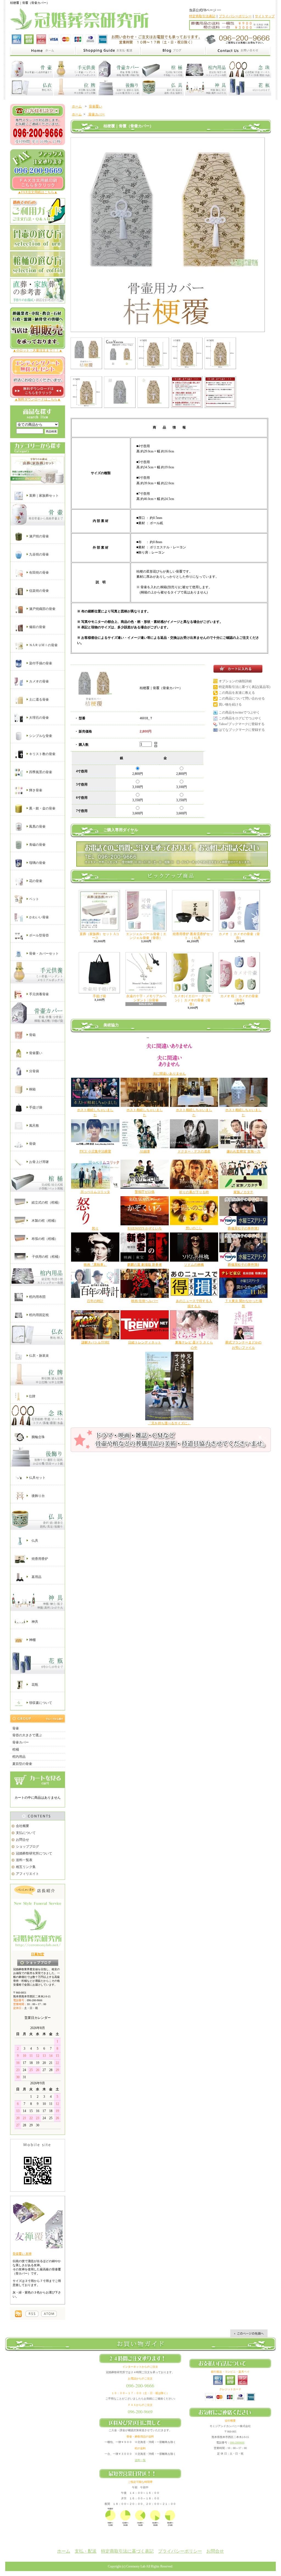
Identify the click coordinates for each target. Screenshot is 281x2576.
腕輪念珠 (38, 1437)
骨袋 (32, 1143)
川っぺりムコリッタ (95, 1192)
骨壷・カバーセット (43, 953)
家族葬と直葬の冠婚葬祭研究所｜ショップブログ (173, 51)
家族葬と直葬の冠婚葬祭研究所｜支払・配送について (108, 51)
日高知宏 (38, 1954)
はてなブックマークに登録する (242, 730)
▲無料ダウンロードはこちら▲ (38, 399)
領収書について (40, 1702)
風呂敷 (34, 1125)
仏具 (34, 1541)
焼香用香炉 (39, 1559)
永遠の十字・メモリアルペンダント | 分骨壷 (146, 998)
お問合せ (23, 1840)
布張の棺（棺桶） (44, 1239)
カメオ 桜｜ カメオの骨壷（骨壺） (239, 998)
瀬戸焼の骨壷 (39, 536)
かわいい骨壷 (39, 917)
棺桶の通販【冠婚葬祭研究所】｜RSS (32, 2314)
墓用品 (36, 1577)
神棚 (32, 1640)
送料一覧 (140, 2460)
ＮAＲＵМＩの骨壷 (43, 645)
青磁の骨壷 (37, 845)
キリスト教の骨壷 (42, 754)
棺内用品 (19, 1757)
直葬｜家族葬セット (43, 496)
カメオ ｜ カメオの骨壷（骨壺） (239, 936)
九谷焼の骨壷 (39, 554)
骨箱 (32, 1035)
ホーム (77, 106)
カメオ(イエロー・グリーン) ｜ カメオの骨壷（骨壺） (193, 1000)
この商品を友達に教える (237, 693)
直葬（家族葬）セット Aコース (99, 936)
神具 (34, 1621)
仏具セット (37, 1478)
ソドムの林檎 (194, 1265)
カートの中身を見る (38, 1780)
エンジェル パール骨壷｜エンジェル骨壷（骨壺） (146, 936)
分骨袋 (34, 1071)
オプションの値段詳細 (235, 681)
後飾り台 (38, 1496)
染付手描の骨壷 (40, 663)
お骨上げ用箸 (39, 1162)
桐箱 (32, 1089)
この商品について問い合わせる (242, 698)
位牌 (32, 1396)
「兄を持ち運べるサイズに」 (169, 1423)
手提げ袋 (35, 1107)
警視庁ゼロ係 (145, 1192)
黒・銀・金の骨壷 (42, 808)
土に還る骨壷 (39, 700)
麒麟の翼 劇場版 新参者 (145, 1265)
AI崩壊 (145, 1151)
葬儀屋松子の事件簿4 (243, 1265)
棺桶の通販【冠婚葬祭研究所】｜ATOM (49, 2314)
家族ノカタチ (243, 1192)
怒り (95, 1228)
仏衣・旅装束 (39, 1356)
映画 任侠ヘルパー (145, 1301)
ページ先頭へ (249, 2333)
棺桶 (16, 1749)
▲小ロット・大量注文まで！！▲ (38, 350)
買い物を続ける (230, 704)
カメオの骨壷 (39, 681)
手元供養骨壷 (39, 994)
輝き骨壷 (35, 790)
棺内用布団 (37, 1297)
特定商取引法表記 (202, 16)
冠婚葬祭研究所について (34, 1853)
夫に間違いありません (169, 1074)
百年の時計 (95, 1301)
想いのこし (194, 1228)
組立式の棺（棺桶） (46, 1202)
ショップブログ (27, 1847)
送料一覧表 (24, 1860)
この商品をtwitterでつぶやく (239, 712)
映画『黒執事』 (95, 1265)
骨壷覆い (35, 1053)
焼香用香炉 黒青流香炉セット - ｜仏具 (193, 936)
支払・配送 (86, 2551)
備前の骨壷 (37, 627)
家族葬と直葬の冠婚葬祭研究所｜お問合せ (238, 51)
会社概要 (23, 1826)
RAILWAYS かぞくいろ (145, 1228)
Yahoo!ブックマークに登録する (242, 724)
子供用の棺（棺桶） (46, 1256)
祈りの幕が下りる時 (194, 1192)
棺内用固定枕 (39, 1315)
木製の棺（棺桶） (44, 1220)
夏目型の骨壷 (22, 1764)
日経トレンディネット (145, 1342)
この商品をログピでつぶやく (240, 718)
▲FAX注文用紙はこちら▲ (38, 192)
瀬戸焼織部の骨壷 (42, 609)
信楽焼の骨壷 (39, 591)
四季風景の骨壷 (40, 772)
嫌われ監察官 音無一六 (244, 1151)
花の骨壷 (35, 881)
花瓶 (34, 1684)
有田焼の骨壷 (39, 573)
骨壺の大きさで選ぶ (27, 1735)
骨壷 (16, 1728)
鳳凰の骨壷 (37, 827)
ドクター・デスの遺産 (194, 1151)
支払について (26, 1833)
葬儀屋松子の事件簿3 (243, 1228)
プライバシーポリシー (235, 16)
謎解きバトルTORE (95, 1342)
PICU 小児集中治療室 (95, 1151)
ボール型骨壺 (39, 935)
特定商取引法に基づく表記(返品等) (245, 687)
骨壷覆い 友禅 (22, 2254)
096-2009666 (237, 2443)
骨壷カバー (21, 1742)
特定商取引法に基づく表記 (127, 2551)
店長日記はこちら (38, 1963)
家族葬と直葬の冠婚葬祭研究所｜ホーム (43, 51)
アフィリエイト (27, 1874)
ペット (34, 899)
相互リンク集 (26, 1867)
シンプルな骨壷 (40, 736)
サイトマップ (265, 16)
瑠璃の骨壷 (37, 863)
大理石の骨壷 (39, 718)
